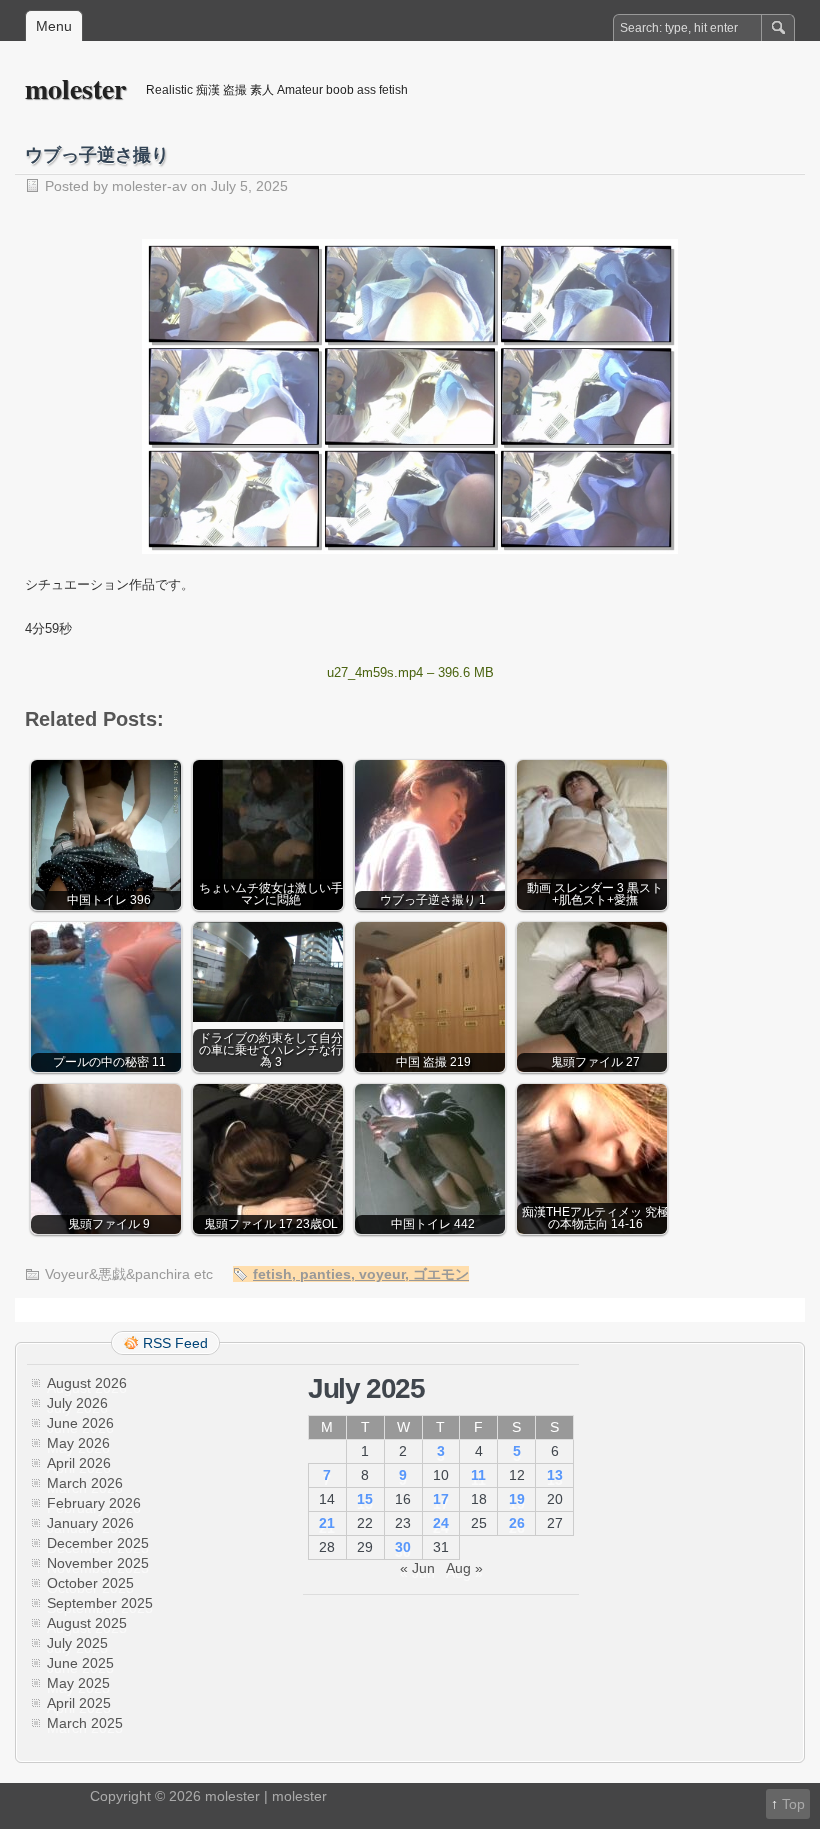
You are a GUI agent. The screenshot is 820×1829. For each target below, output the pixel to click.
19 (517, 1499)
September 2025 (100, 1603)
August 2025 (87, 1623)
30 (403, 1547)
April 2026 (79, 1463)
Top (793, 1804)
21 (327, 1523)
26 (517, 1523)
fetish (272, 1274)
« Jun (417, 1568)
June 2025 (80, 1663)
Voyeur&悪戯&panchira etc (129, 1274)
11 (478, 1475)
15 (365, 1499)
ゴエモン (441, 1274)
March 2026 (85, 1483)
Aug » (464, 1568)
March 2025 (85, 1723)
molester (75, 88)
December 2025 (98, 1543)
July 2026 (77, 1403)
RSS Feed (175, 1343)
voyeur (382, 1274)
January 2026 (90, 1523)
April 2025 (79, 1703)
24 (441, 1523)
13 (555, 1475)
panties (325, 1274)
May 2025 (78, 1683)
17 (441, 1499)
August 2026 (87, 1383)
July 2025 (77, 1643)
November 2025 (98, 1563)
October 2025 (90, 1583)
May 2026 (78, 1443)
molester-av (149, 186)
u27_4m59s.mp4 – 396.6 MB (410, 672)
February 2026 (94, 1503)
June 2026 (80, 1423)
